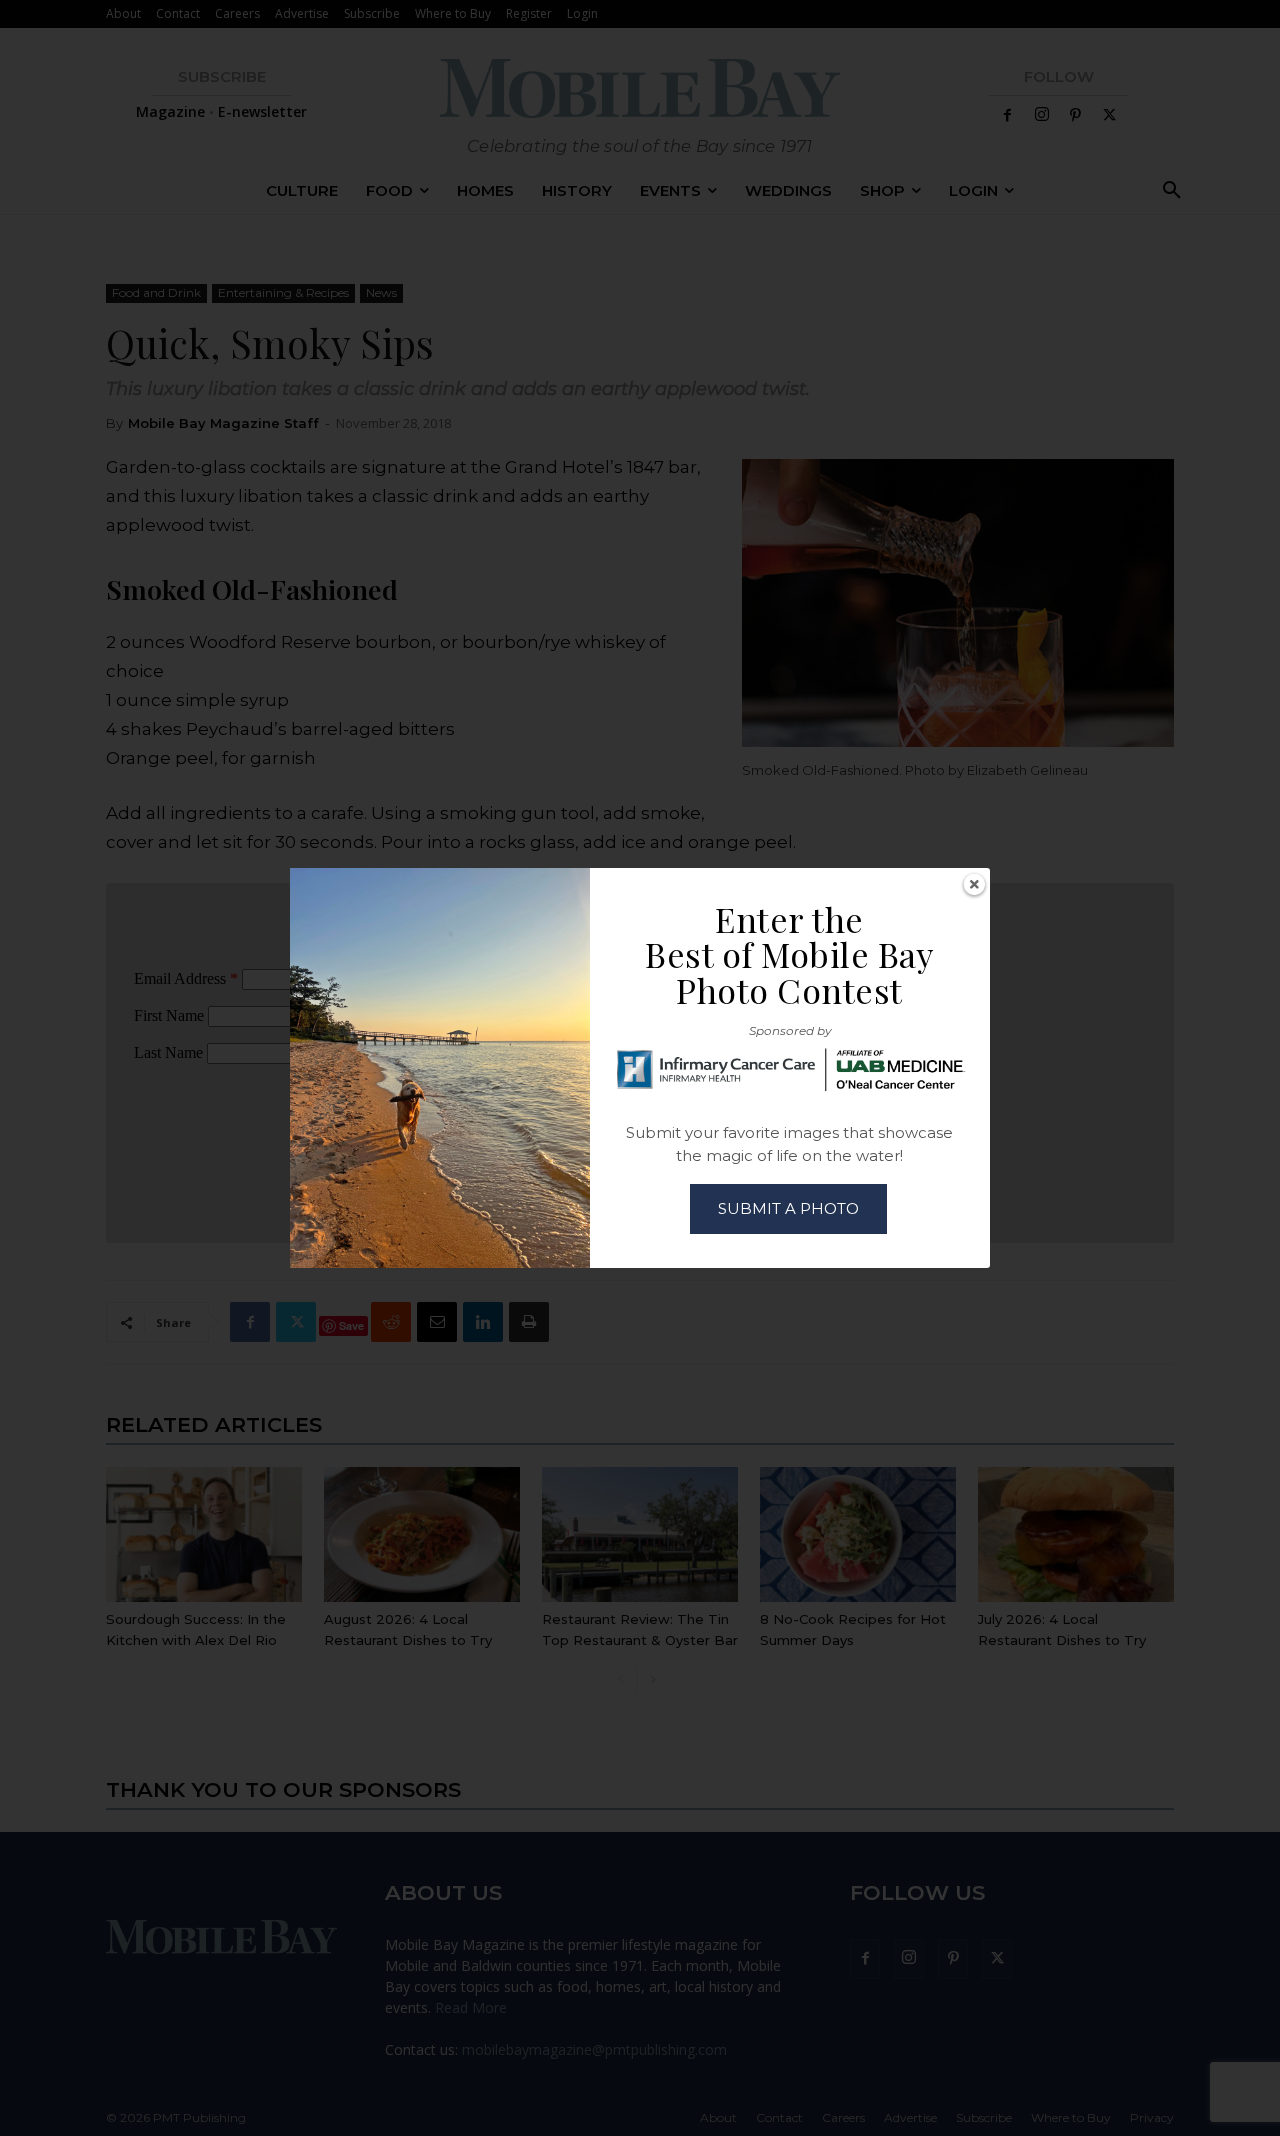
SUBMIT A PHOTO (788, 1208)
